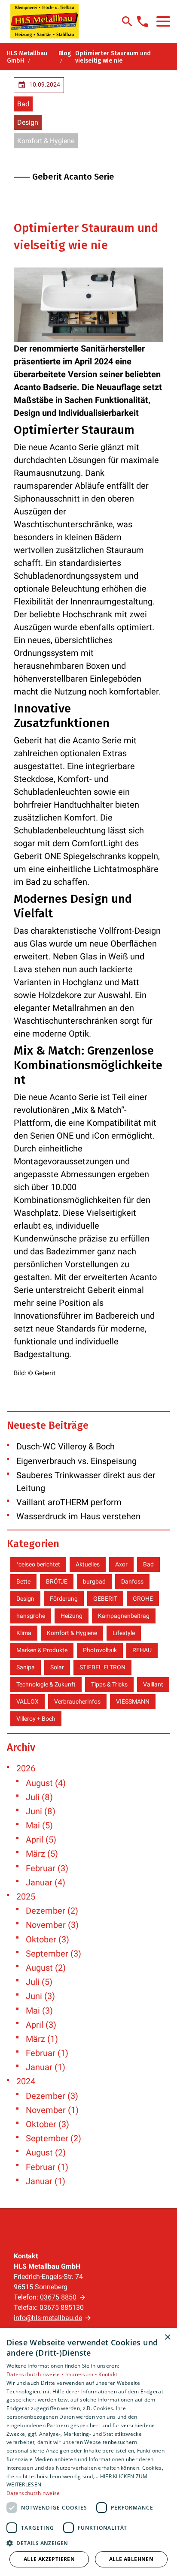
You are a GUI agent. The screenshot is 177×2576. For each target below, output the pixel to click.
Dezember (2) (52, 1911)
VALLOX (27, 1701)
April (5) (41, 1840)
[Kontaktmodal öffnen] (143, 21)
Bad (23, 104)
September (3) (53, 1954)
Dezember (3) (52, 2096)
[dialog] (88, 2452)
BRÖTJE (57, 1581)
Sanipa (26, 1667)
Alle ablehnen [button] (131, 2559)
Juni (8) (41, 1811)
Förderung (64, 1599)
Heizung (72, 1616)
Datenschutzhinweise (33, 2493)
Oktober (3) (47, 1939)
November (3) (52, 1925)
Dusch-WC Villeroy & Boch (66, 1446)
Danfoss (132, 1581)
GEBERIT (105, 1599)
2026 (26, 1768)
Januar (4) (46, 1882)
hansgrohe (31, 1616)
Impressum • (82, 2374)
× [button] (167, 2337)
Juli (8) (39, 1797)
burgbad (94, 1581)
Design (28, 122)
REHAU (142, 1650)
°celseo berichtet (38, 1564)
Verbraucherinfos (77, 1701)
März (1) (42, 2039)
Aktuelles (88, 1564)
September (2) (53, 2138)
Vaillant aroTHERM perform (69, 1502)
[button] (163, 21)
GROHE (143, 1599)
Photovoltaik (100, 1650)
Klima (24, 1633)
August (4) (46, 1783)
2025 (26, 1897)
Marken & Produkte (42, 1650)
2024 (26, 2081)
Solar (57, 1667)
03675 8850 (58, 2297)
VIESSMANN (133, 1701)
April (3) (41, 2025)
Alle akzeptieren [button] (49, 2559)
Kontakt (108, 2374)
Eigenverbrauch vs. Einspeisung (76, 1461)
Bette (23, 1581)
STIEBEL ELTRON (102, 1667)
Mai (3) (39, 2011)
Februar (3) (47, 1868)
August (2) (46, 1968)
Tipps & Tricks (109, 1684)
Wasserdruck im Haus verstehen (78, 1516)
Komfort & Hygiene (46, 141)
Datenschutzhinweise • (36, 2374)
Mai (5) (39, 1825)
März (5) (42, 1854)
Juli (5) (39, 1982)
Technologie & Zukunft (46, 1684)
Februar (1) (47, 2053)
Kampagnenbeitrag (124, 1616)
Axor (121, 1564)
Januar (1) (46, 2067)
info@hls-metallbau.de (48, 2318)
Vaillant (153, 1684)
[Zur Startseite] (44, 21)
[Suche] (127, 21)
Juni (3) (40, 1996)
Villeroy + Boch (36, 1719)
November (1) (52, 2110)
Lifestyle (124, 1633)
